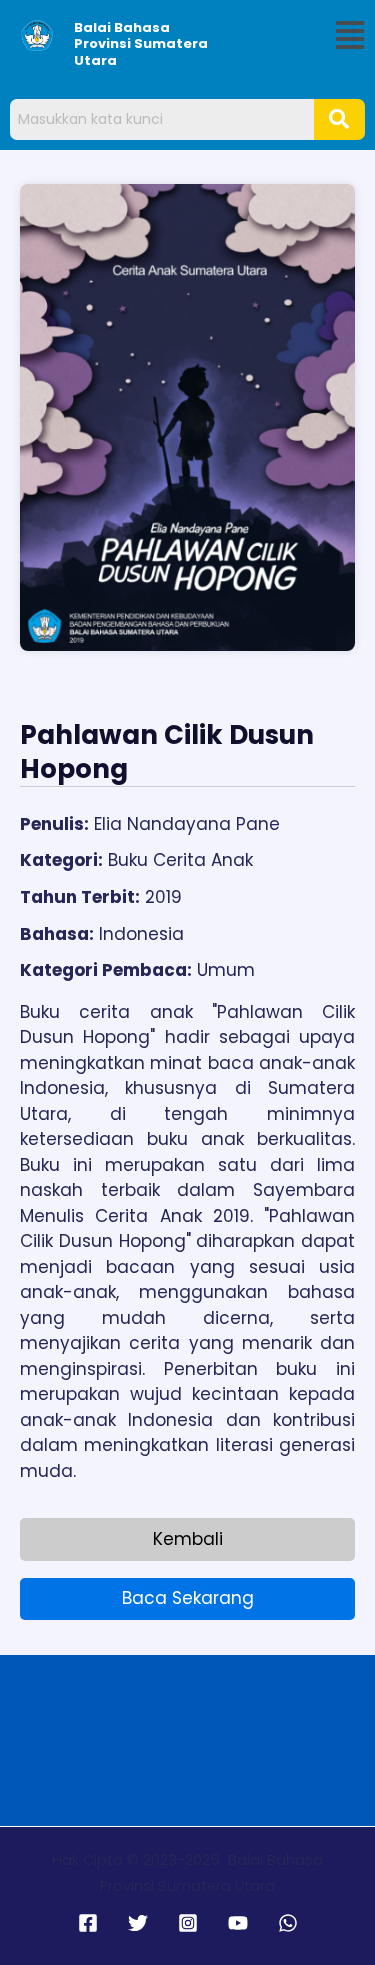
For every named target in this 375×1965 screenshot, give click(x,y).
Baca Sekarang (188, 1598)
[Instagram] (188, 1923)
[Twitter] (138, 1923)
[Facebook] (88, 1923)
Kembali (188, 1539)
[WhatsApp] (288, 1923)
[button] (350, 35)
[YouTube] (238, 1923)
